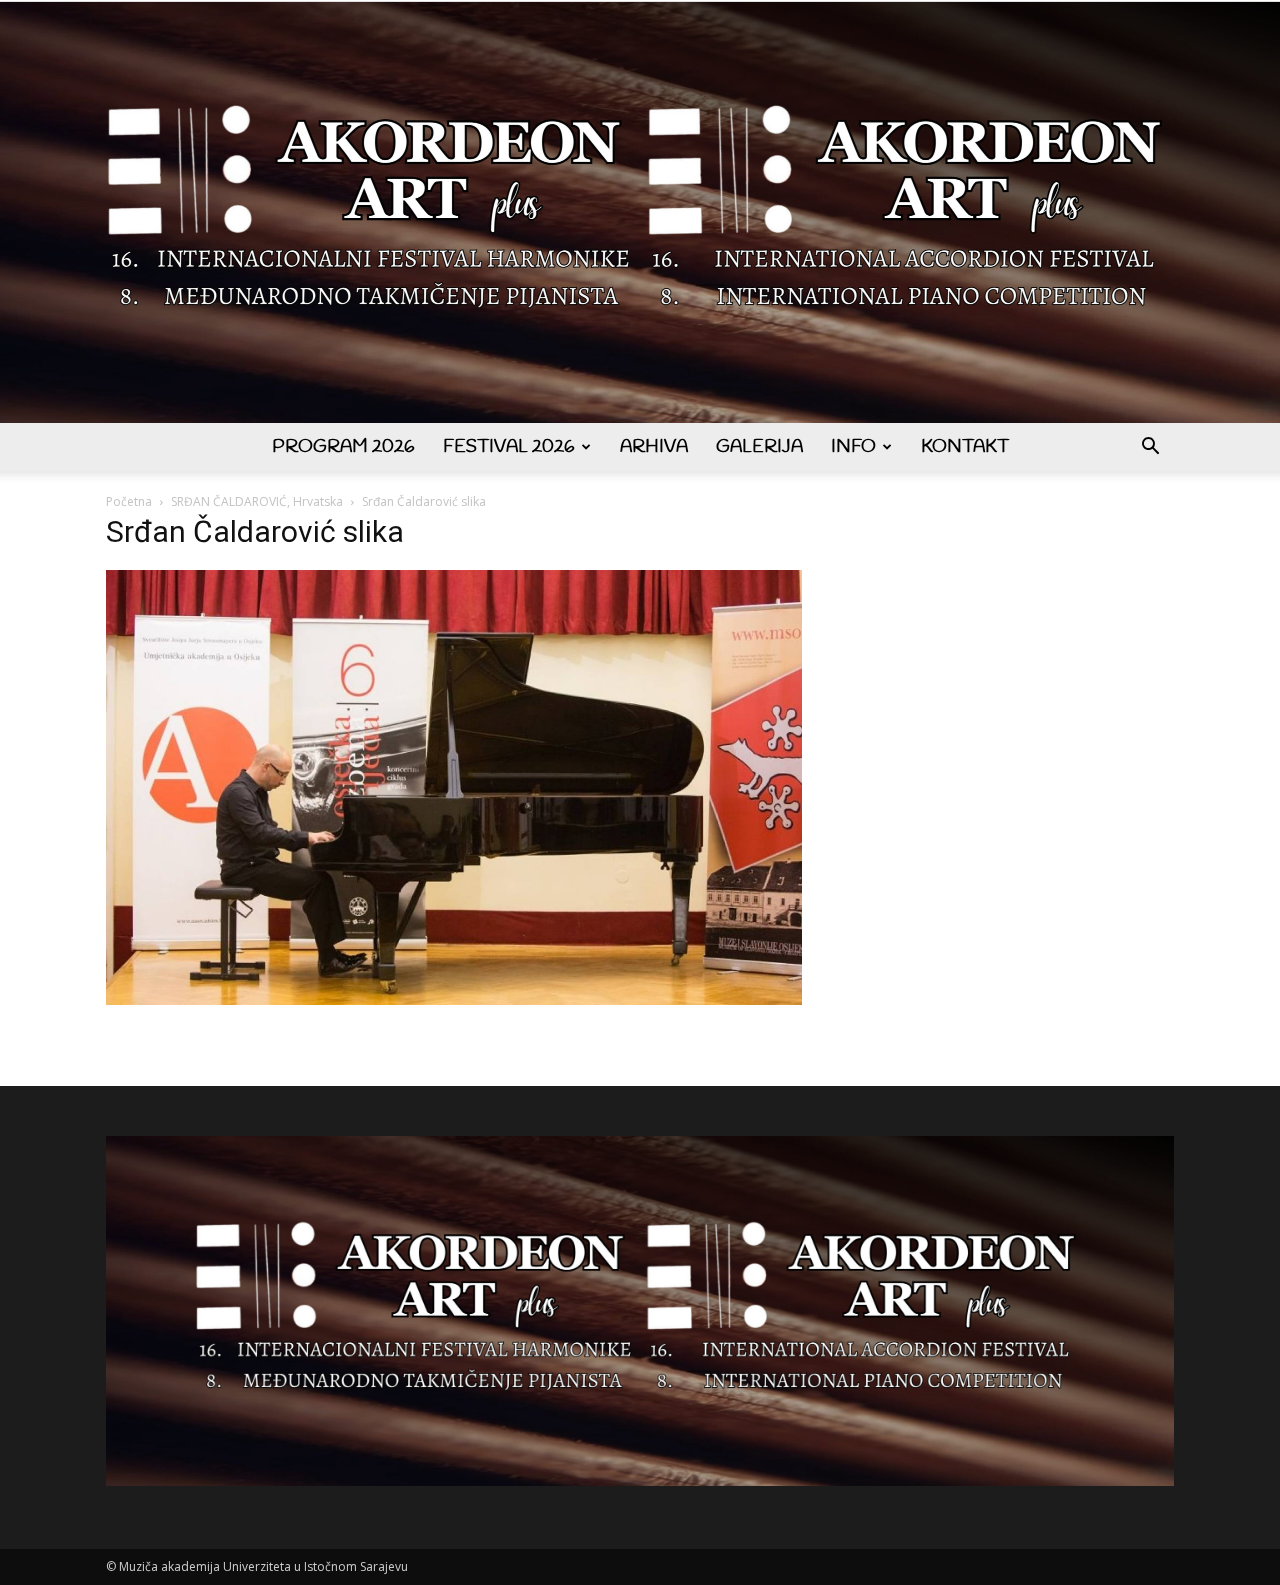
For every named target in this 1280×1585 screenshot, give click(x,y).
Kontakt (965, 447)
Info (853, 447)
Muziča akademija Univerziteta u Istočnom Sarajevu (263, 1566)
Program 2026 (343, 447)
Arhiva (654, 447)
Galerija (759, 447)
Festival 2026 (509, 447)
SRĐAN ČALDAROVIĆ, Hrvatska (257, 501)
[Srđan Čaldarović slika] (454, 999)
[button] (1150, 448)
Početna (129, 501)
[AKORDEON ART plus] (640, 212)
